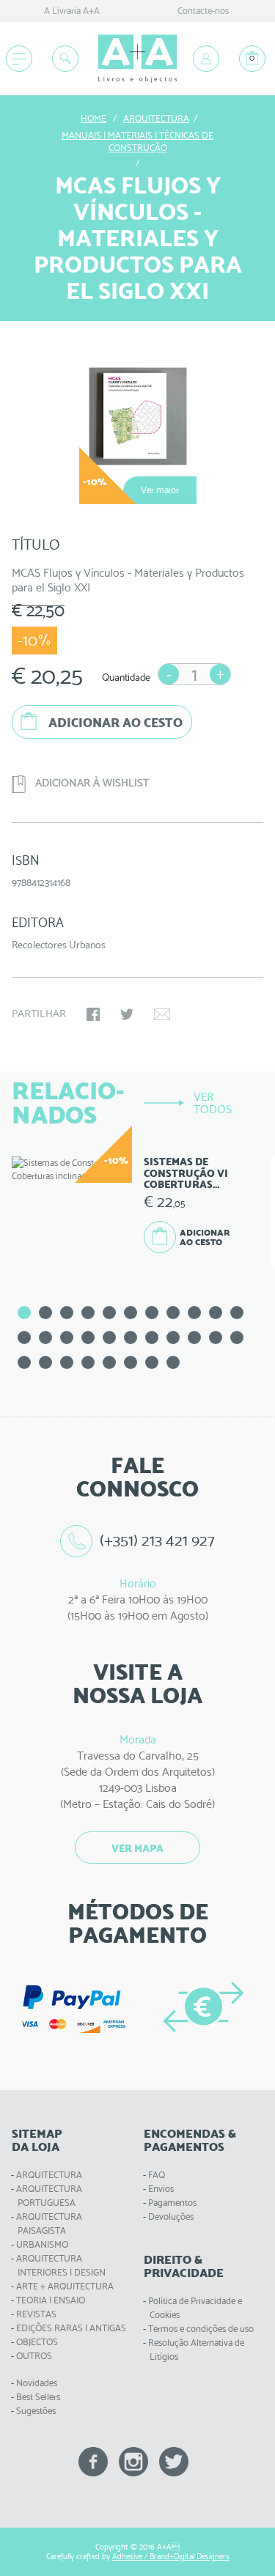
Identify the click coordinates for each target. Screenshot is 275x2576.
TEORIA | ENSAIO (51, 2300)
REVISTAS (36, 2314)
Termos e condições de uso (201, 2329)
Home (93, 118)
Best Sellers (38, 2397)
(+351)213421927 (158, 1540)
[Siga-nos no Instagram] (133, 2461)
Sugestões (36, 2411)
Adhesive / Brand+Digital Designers (171, 2557)
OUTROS (34, 2356)
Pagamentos (172, 2203)
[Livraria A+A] (137, 59)
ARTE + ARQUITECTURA (65, 2286)
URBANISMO (42, 2244)
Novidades (37, 2383)
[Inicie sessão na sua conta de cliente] (206, 59)
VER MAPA (137, 1848)
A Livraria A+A (72, 11)
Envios (161, 2189)
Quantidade (126, 677)
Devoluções (171, 2217)
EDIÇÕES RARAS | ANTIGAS (71, 2328)
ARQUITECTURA (49, 2175)
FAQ (157, 2175)
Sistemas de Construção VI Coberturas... (186, 1173)
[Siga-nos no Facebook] (93, 2461)
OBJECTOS (37, 2342)
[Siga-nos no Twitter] (174, 2461)
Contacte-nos (203, 11)
